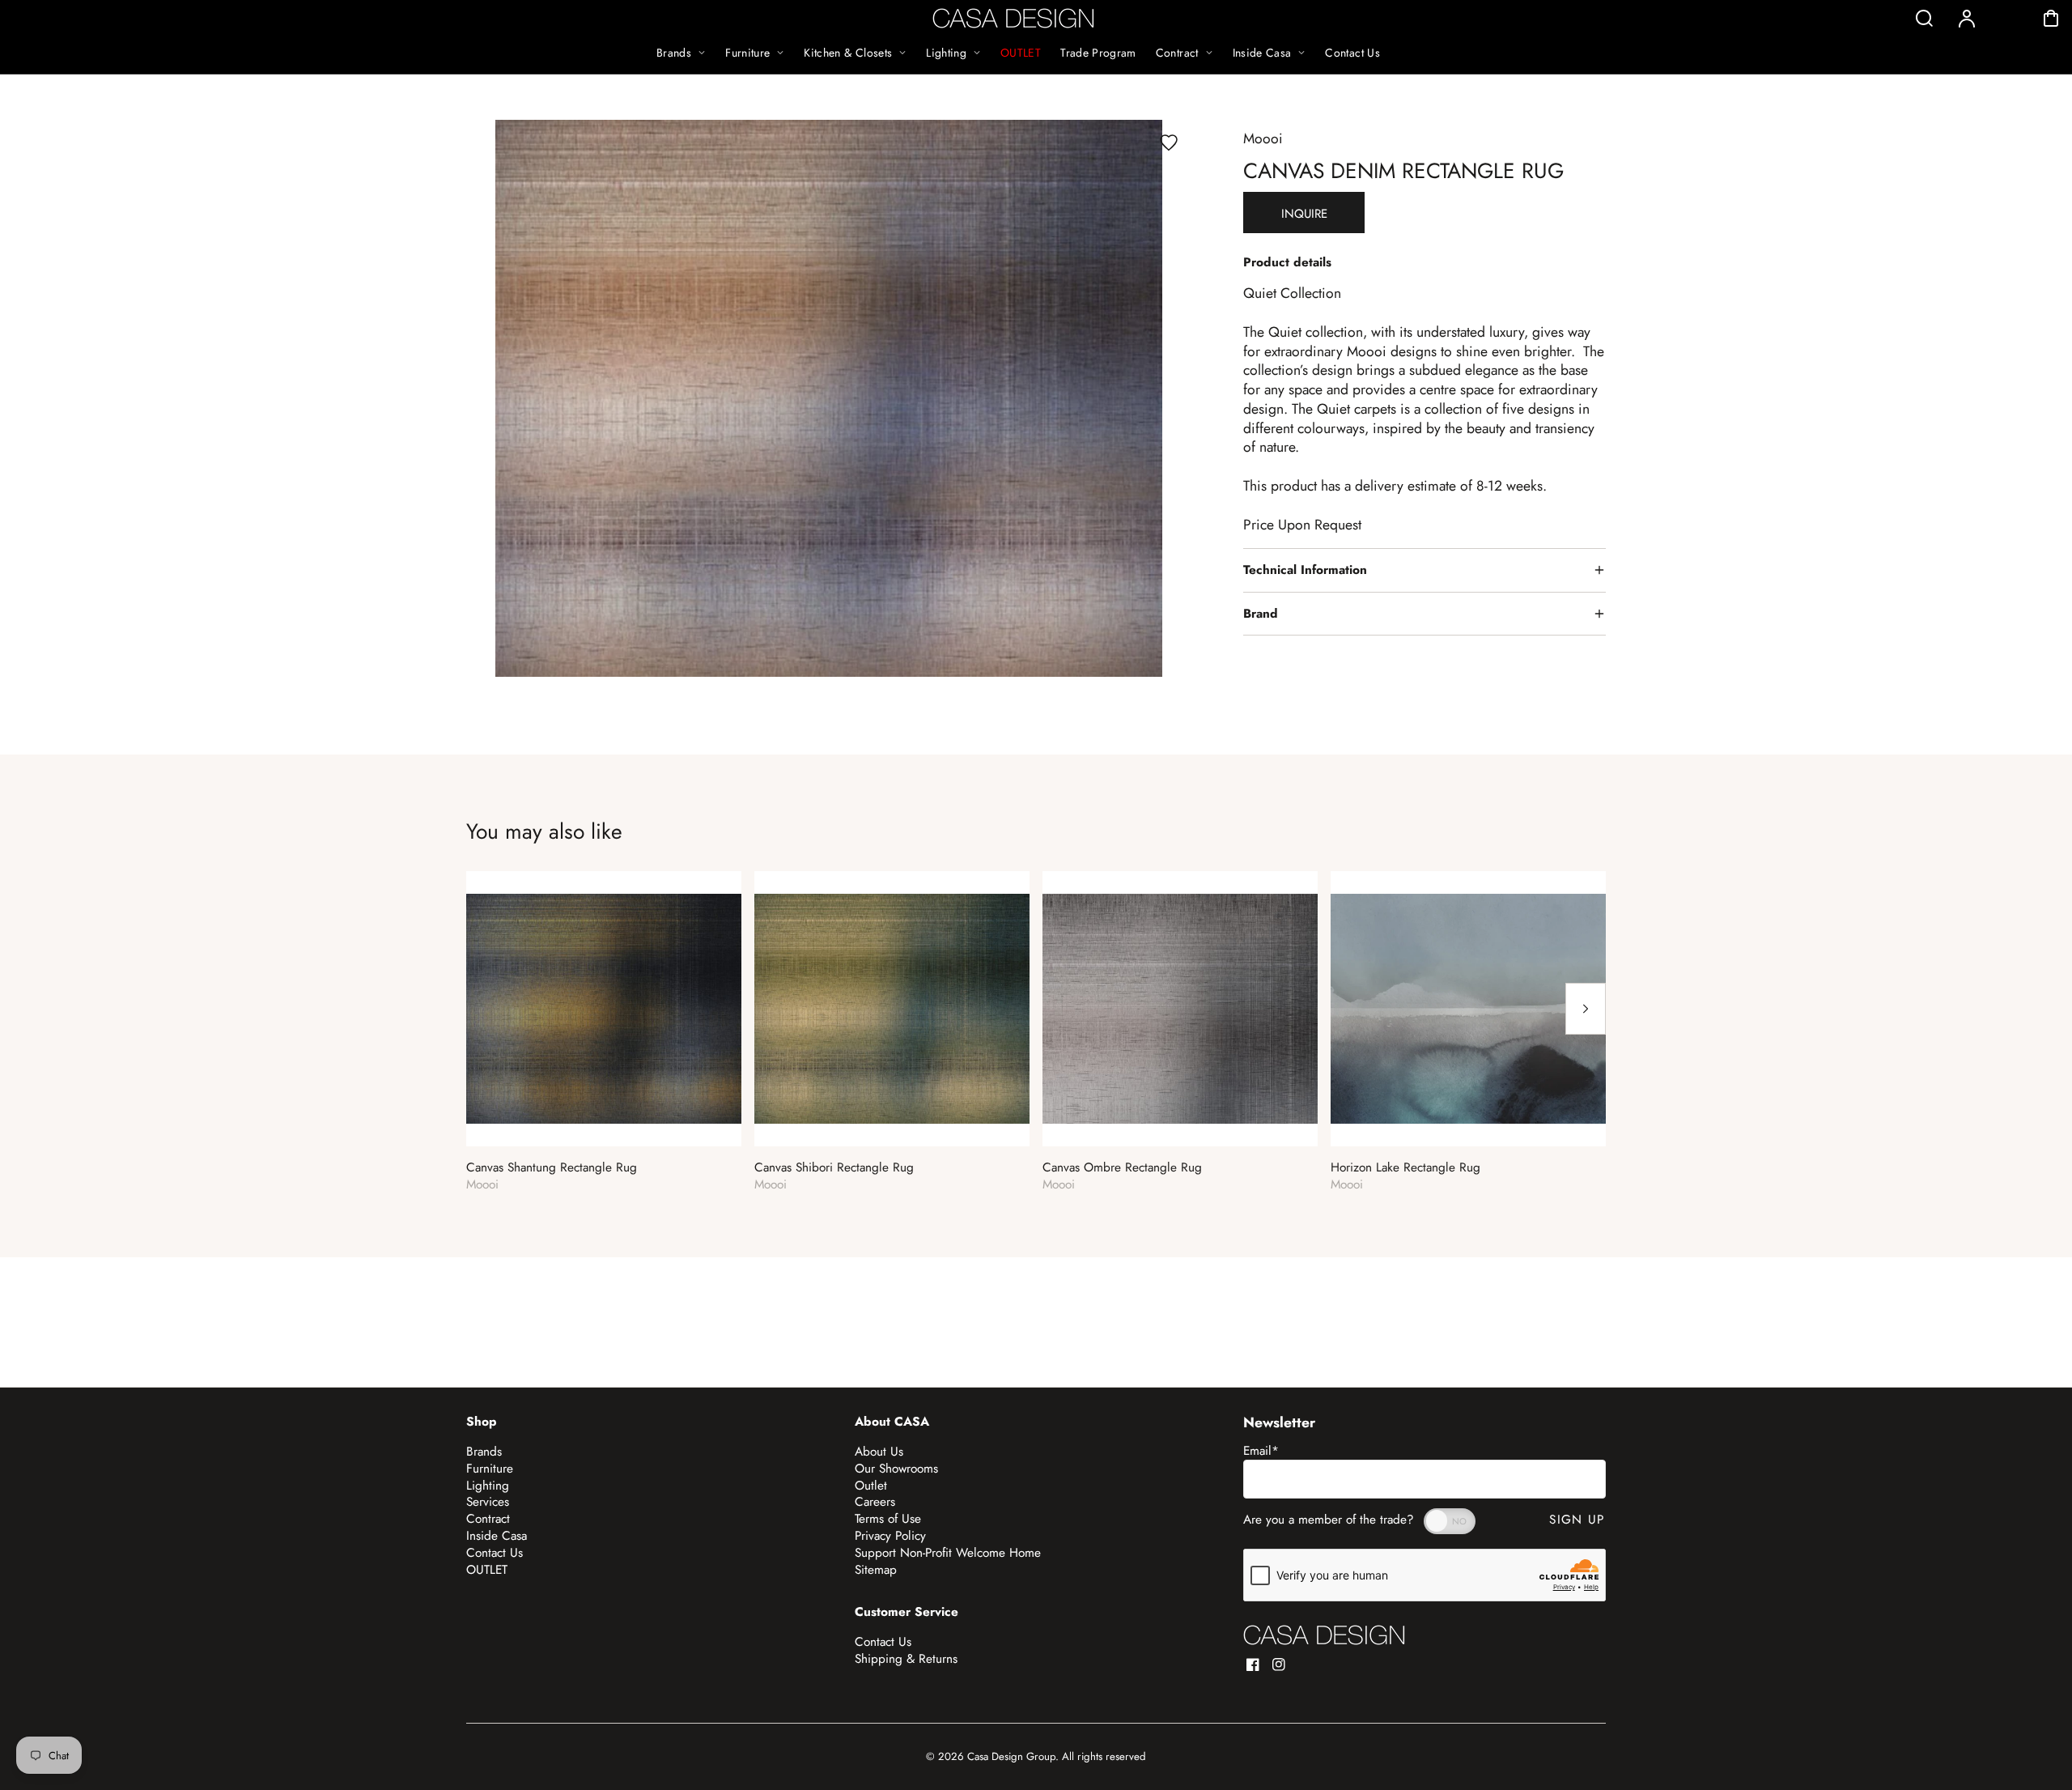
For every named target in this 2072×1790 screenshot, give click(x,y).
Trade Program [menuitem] (1098, 53)
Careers (875, 1502)
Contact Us (495, 1553)
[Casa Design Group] (1324, 1635)
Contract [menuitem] (1177, 53)
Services (488, 1502)
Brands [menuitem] (674, 53)
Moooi (1263, 138)
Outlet (871, 1486)
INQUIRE (1304, 214)
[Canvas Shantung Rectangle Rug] (604, 1009)
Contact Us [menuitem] (1352, 53)
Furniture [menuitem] (747, 53)
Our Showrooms (896, 1469)
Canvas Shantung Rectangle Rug (552, 1168)
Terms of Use (888, 1519)
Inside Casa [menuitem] (1262, 53)
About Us (879, 1452)
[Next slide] (1586, 1009)
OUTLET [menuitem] (1021, 53)
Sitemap (876, 1570)
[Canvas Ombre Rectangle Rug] (1180, 1009)
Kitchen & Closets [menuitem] (848, 53)
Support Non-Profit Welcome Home (948, 1553)
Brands (484, 1452)
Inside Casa (497, 1536)
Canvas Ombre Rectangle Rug (1122, 1168)
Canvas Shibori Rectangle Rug (834, 1168)
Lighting (488, 1486)
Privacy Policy (890, 1536)
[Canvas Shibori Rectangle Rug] (892, 1009)
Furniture (490, 1469)
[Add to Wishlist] (1169, 142)
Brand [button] (1261, 614)
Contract (488, 1519)
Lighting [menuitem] (946, 53)
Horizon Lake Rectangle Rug (1405, 1168)
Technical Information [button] (1305, 570)
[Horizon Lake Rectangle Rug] (1468, 1009)
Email (1261, 1451)
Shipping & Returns (906, 1659)
